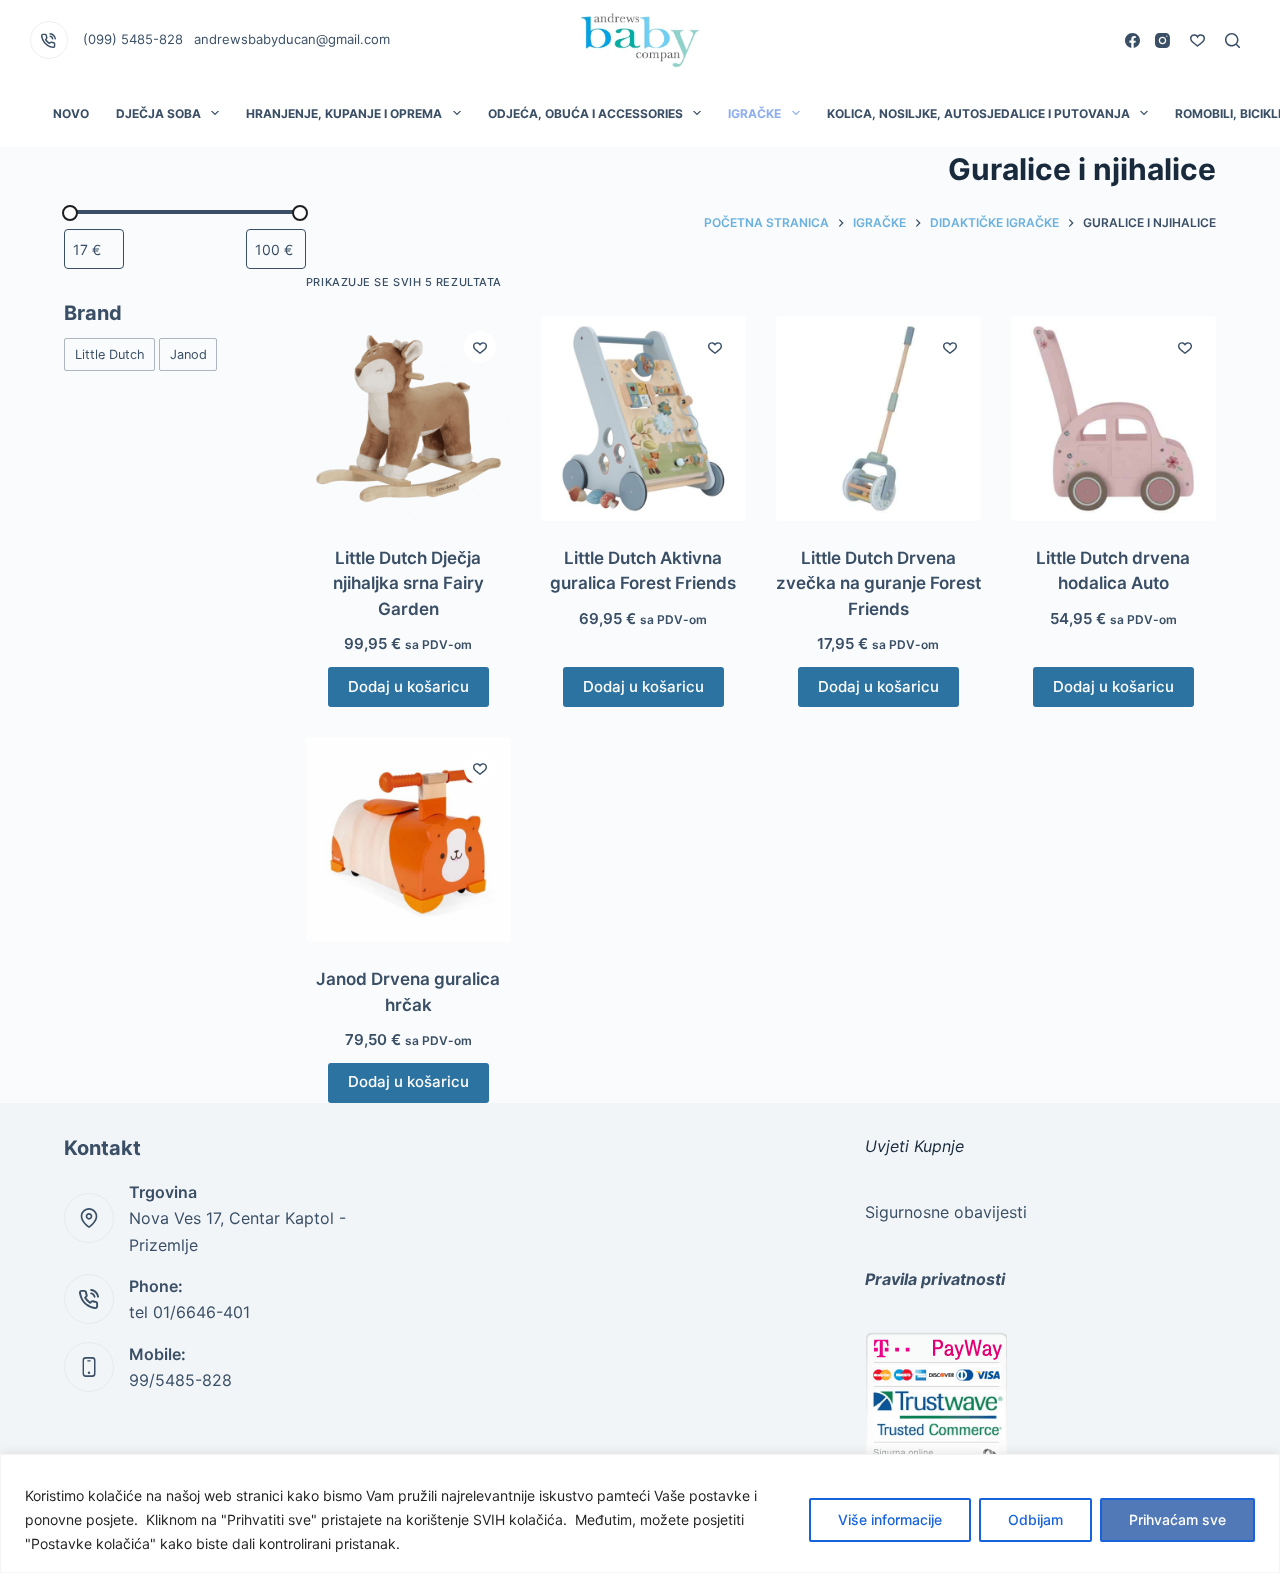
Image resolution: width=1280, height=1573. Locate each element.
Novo (71, 113)
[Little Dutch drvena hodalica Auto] (1113, 418)
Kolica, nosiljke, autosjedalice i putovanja (978, 113)
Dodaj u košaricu (408, 686)
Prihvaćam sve (1177, 1519)
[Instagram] (1162, 40)
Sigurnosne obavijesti (946, 1212)
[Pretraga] (1232, 40)
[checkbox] (109, 354)
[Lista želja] (1197, 40)
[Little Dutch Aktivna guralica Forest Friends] (643, 418)
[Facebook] (1132, 40)
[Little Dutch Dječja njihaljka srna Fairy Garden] (408, 418)
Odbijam (1035, 1519)
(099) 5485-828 (133, 39)
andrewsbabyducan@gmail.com (292, 39)
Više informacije (890, 1519)
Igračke (754, 113)
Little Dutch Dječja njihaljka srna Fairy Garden (408, 583)
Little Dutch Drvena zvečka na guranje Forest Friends (878, 583)
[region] (640, 1513)
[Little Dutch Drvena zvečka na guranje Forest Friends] (878, 418)
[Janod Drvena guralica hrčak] (408, 839)
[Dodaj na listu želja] (480, 347)
